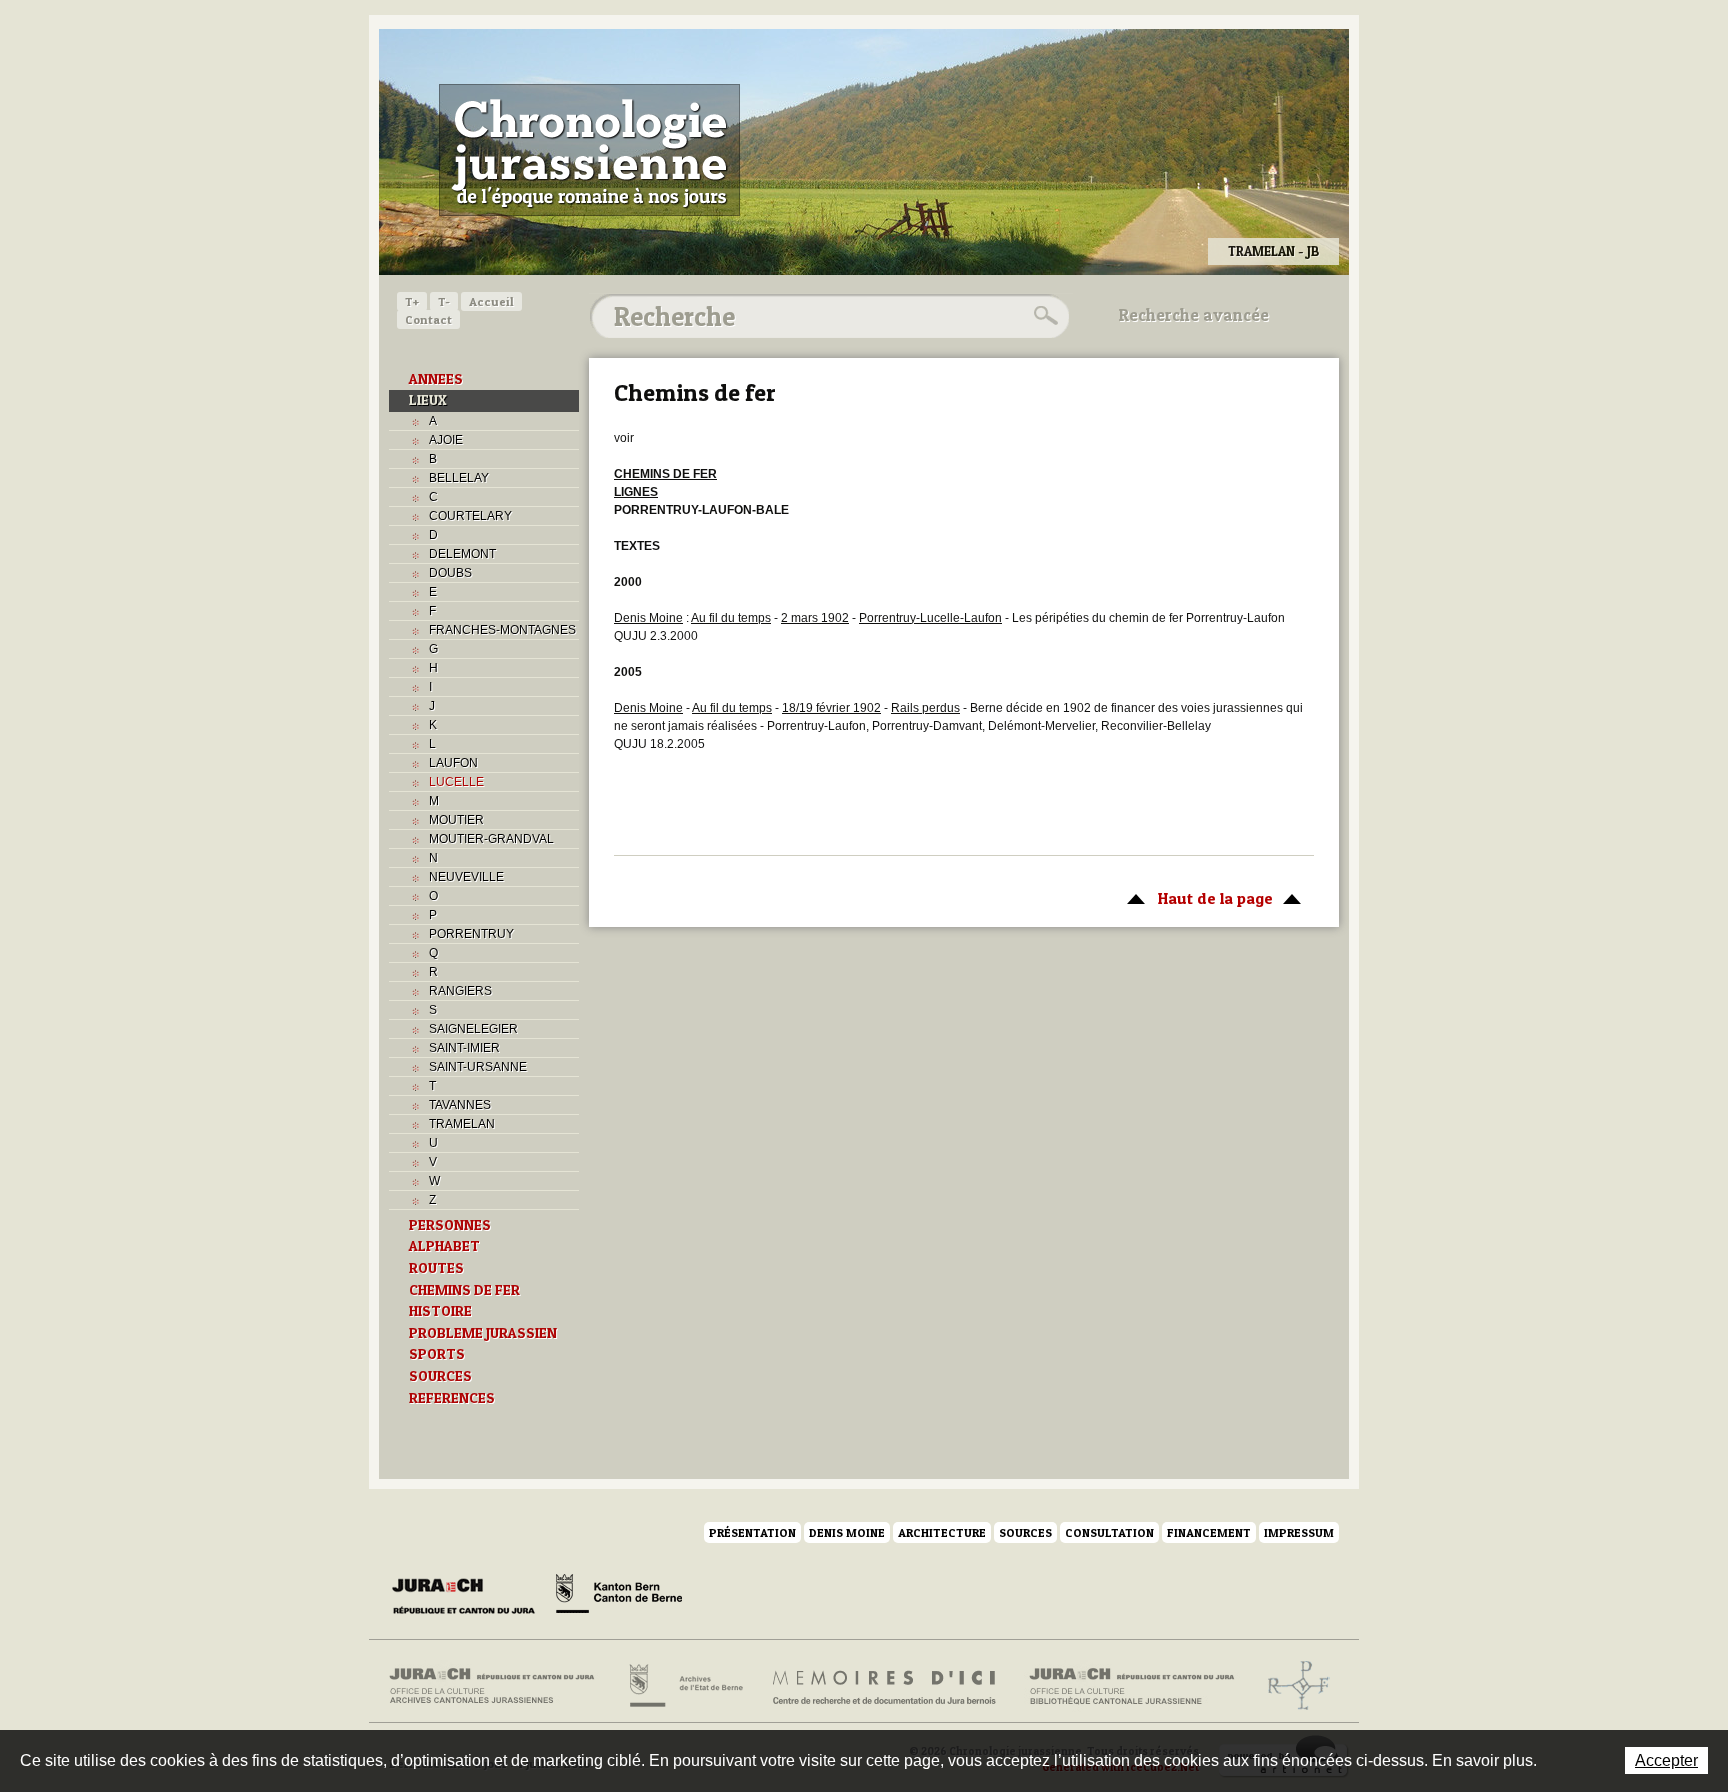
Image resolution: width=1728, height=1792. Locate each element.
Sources (1025, 1532)
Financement (1209, 1532)
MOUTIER (456, 820)
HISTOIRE (440, 1311)
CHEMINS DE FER (464, 1290)
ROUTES (436, 1268)
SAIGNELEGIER (473, 1029)
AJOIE (446, 440)
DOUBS (450, 573)
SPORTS (437, 1354)
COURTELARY (470, 516)
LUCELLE (456, 782)
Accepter (1666, 1760)
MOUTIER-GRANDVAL (491, 839)
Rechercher (1043, 316)
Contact (428, 319)
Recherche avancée (1194, 315)
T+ (412, 301)
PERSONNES (450, 1225)
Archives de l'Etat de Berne (684, 1686)
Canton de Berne (619, 1597)
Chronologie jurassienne (589, 150)
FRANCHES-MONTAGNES (502, 630)
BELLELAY (459, 478)
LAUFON (453, 763)
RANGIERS (460, 991)
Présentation (752, 1532)
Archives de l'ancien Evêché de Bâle (1292, 1686)
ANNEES (436, 379)
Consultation (1109, 1532)
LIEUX (428, 400)
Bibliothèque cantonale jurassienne (1132, 1686)
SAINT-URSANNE (478, 1067)
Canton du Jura (469, 1597)
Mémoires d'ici (885, 1686)
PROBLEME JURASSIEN (483, 1333)
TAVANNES (460, 1105)
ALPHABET (444, 1246)
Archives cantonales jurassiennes (499, 1686)
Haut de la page (1195, 898)
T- (444, 301)
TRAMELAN (462, 1124)
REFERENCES (452, 1398)
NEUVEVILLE (466, 877)
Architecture (942, 1532)
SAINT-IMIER (464, 1048)
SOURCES (440, 1376)
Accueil (491, 301)
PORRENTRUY (471, 934)
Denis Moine (847, 1532)
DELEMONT (462, 554)
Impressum (1299, 1532)
